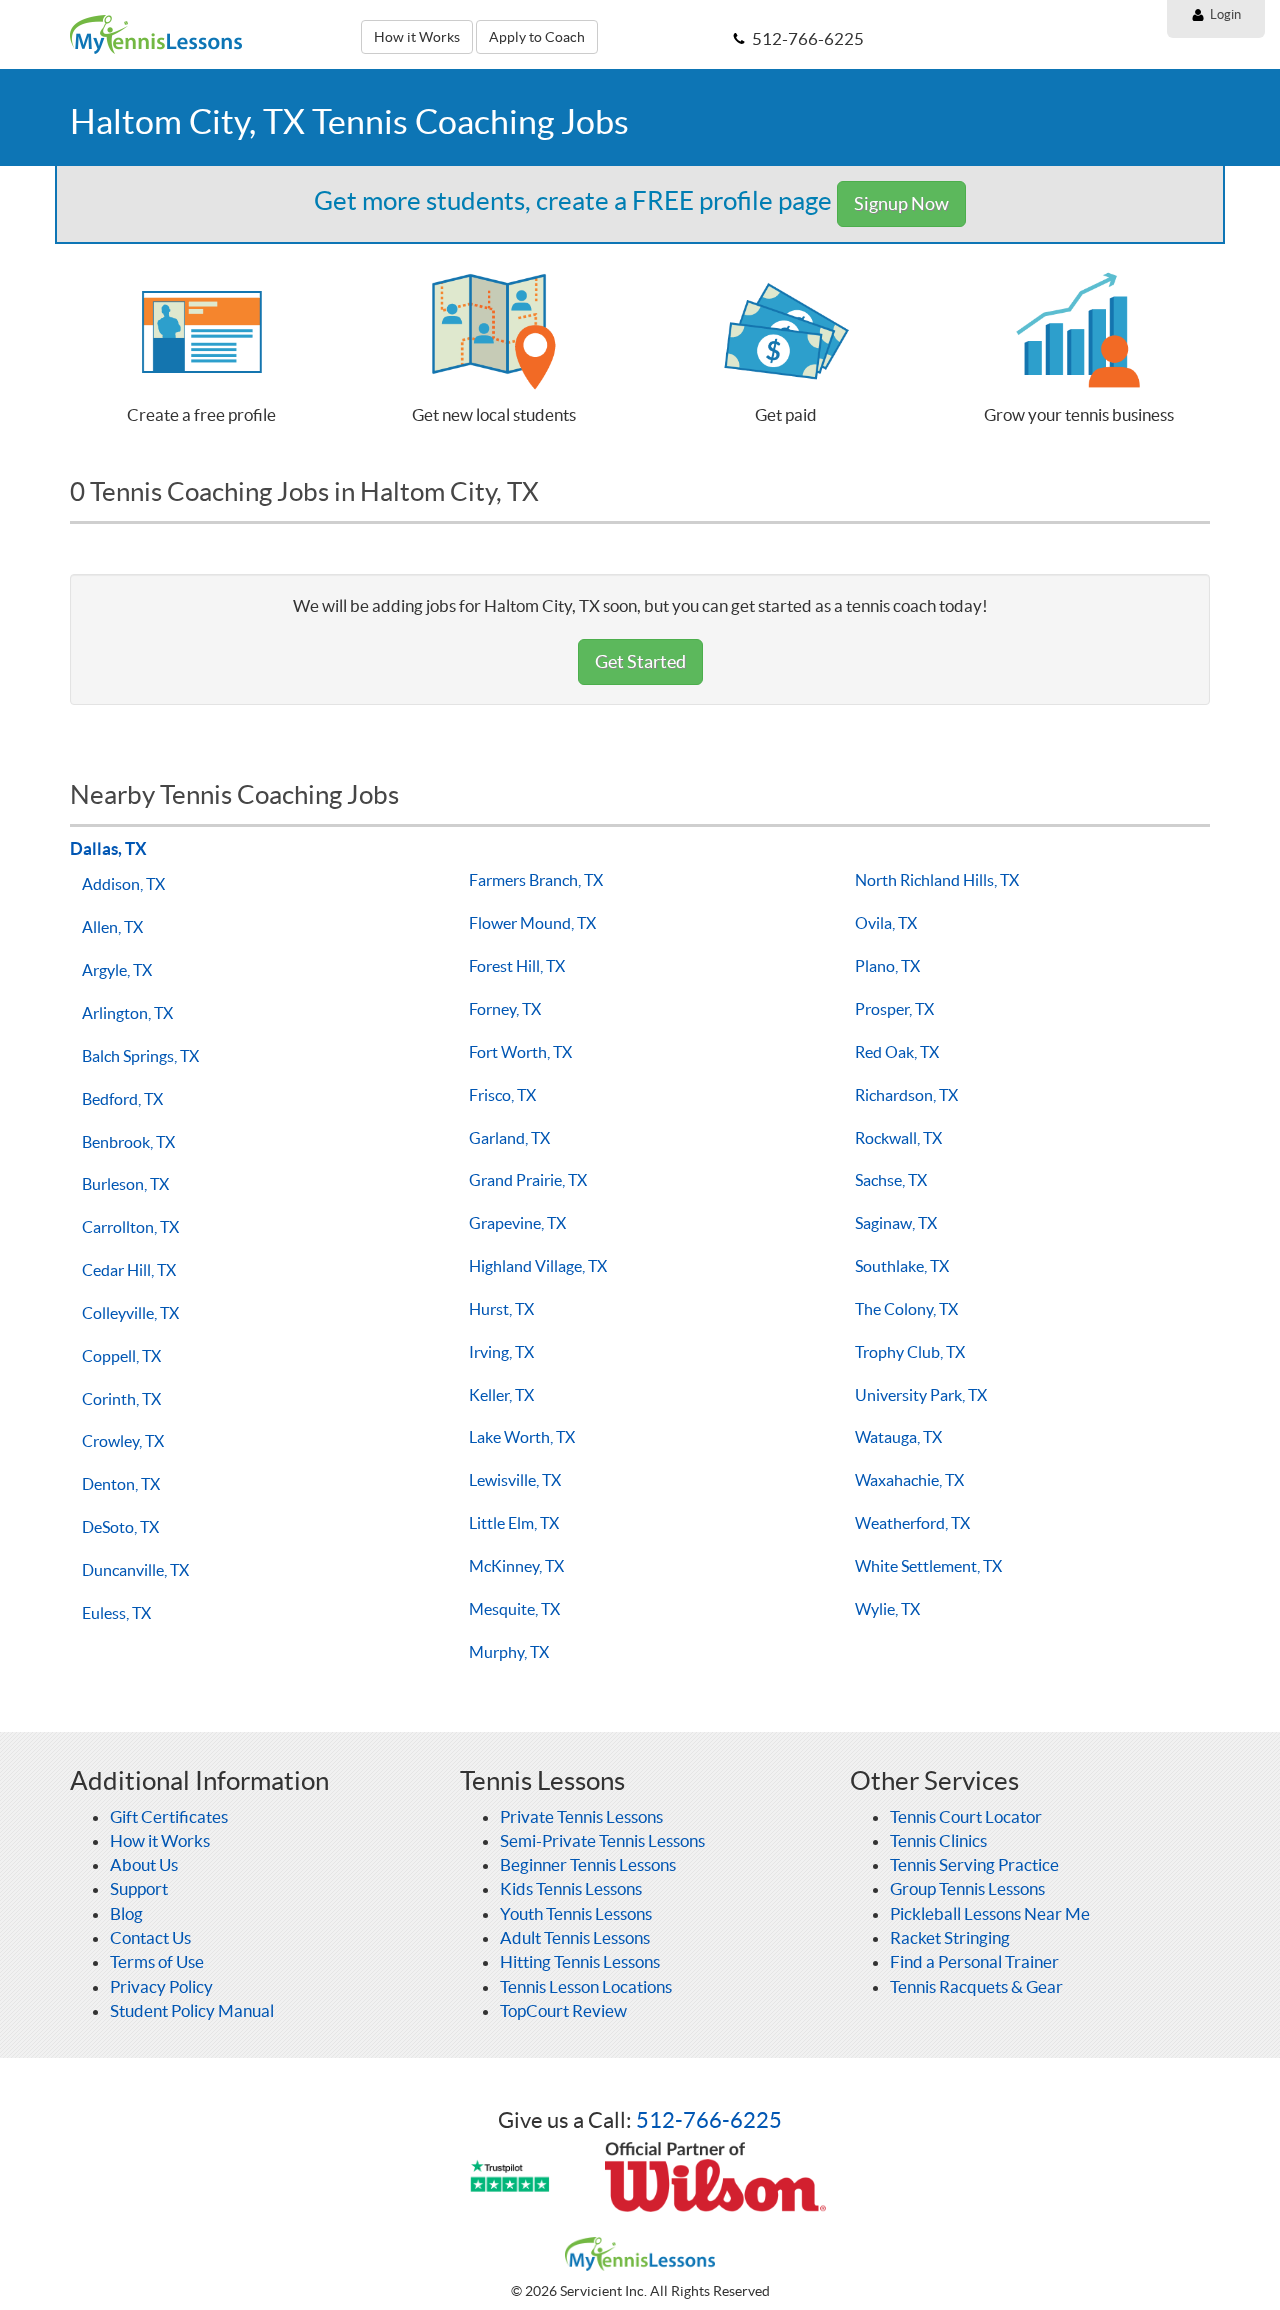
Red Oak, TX (897, 1052)
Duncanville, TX (135, 1570)
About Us (144, 1864)
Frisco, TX (502, 1095)
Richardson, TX (906, 1095)
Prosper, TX (894, 1009)
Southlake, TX (902, 1266)
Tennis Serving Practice (974, 1864)
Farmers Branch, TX (536, 880)
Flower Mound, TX (532, 923)
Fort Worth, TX (520, 1052)
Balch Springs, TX (140, 1056)
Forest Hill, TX (517, 966)
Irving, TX (501, 1352)
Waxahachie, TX (909, 1480)
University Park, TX (921, 1395)
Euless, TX (116, 1613)
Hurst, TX (501, 1309)
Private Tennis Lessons (581, 1816)
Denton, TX (121, 1484)
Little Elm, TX (514, 1523)
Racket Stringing (950, 1937)
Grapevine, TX (517, 1223)
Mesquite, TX (514, 1609)
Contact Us (150, 1937)
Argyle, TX (117, 970)
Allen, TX (112, 927)
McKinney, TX (516, 1566)
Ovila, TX (886, 923)
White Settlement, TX (928, 1566)
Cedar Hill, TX (129, 1270)
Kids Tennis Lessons (571, 1888)
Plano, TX (887, 966)
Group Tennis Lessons (967, 1888)
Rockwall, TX (898, 1138)
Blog (126, 1913)
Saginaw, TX (896, 1223)
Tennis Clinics (938, 1840)
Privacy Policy (161, 1986)
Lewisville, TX (515, 1480)
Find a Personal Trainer (974, 1961)
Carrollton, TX (130, 1227)
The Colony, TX (906, 1309)
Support (139, 1888)
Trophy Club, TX (910, 1352)
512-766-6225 (709, 2120)
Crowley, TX (123, 1441)
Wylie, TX (887, 1609)
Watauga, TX (898, 1437)
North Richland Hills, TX (937, 880)
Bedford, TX (122, 1099)
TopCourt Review (563, 2010)
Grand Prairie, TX (528, 1180)
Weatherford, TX (912, 1523)
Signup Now (901, 203)
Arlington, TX (127, 1013)
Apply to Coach (537, 37)
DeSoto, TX (120, 1527)
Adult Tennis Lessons (575, 1937)
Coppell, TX (121, 1356)
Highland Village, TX (538, 1266)
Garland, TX (509, 1138)
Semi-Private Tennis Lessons (602, 1840)
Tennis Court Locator (966, 1816)
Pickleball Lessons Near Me (990, 1913)
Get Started (640, 661)
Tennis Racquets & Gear (976, 1986)
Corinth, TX (121, 1399)
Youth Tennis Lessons (576, 1913)
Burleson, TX (125, 1184)
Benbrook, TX (128, 1142)
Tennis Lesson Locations (586, 1986)
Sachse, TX (891, 1180)
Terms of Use (157, 1961)
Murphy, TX (509, 1652)
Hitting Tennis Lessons (580, 1961)
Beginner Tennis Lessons (588, 1864)
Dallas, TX (108, 848)
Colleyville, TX (130, 1313)
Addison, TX (123, 884)
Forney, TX (505, 1009)
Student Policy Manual (192, 2010)
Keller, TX (501, 1395)
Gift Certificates (169, 1816)
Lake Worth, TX (522, 1437)
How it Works (417, 37)
